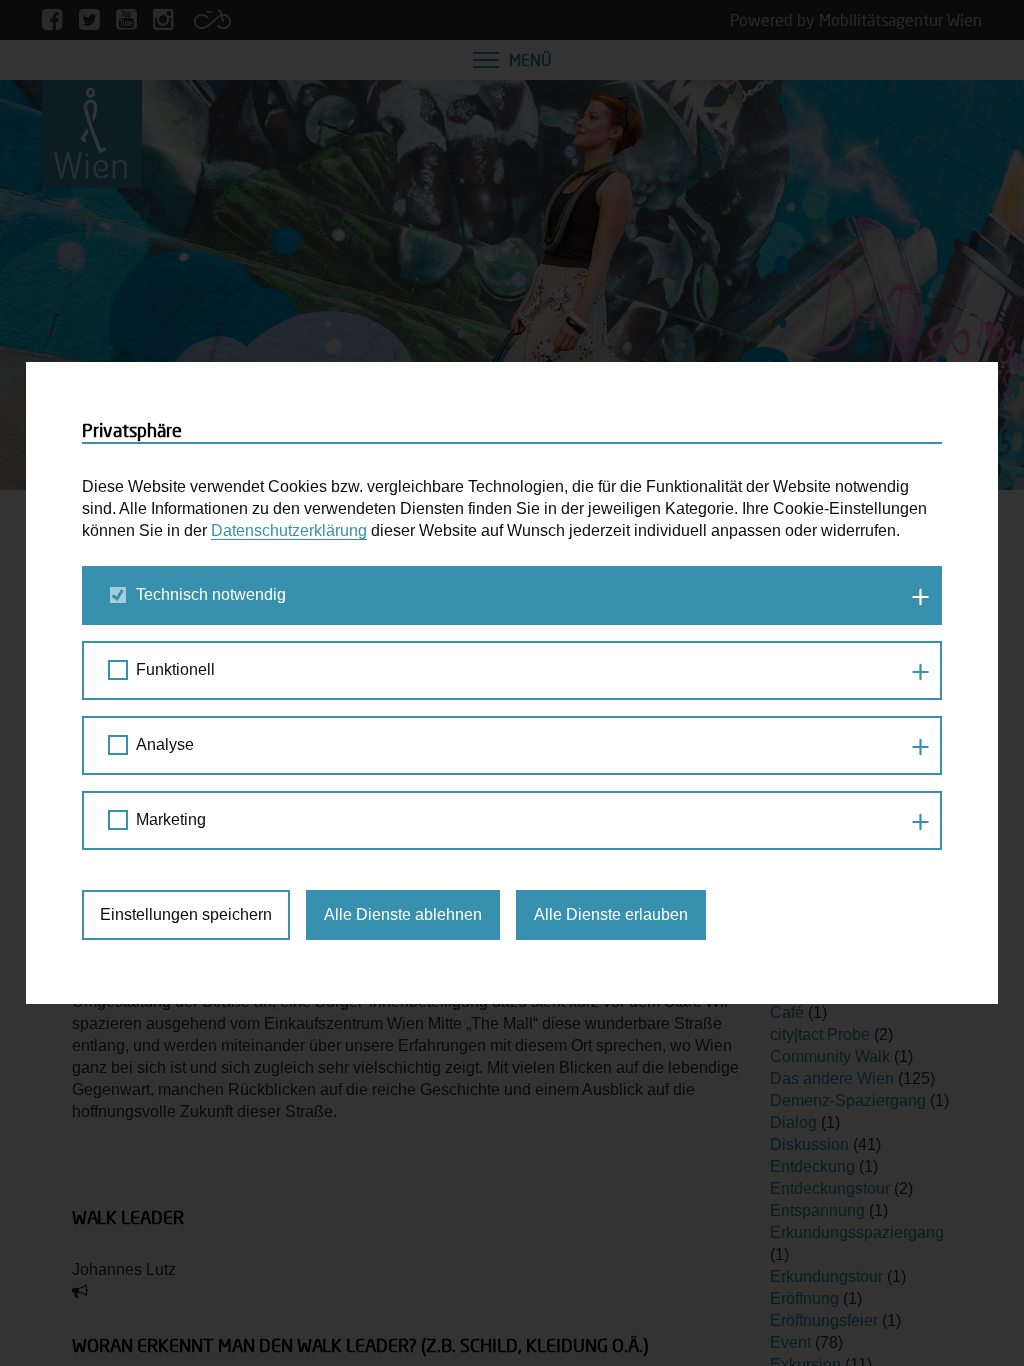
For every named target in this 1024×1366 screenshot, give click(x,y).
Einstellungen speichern (186, 914)
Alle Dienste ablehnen (403, 914)
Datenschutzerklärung (289, 530)
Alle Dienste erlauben (611, 914)
